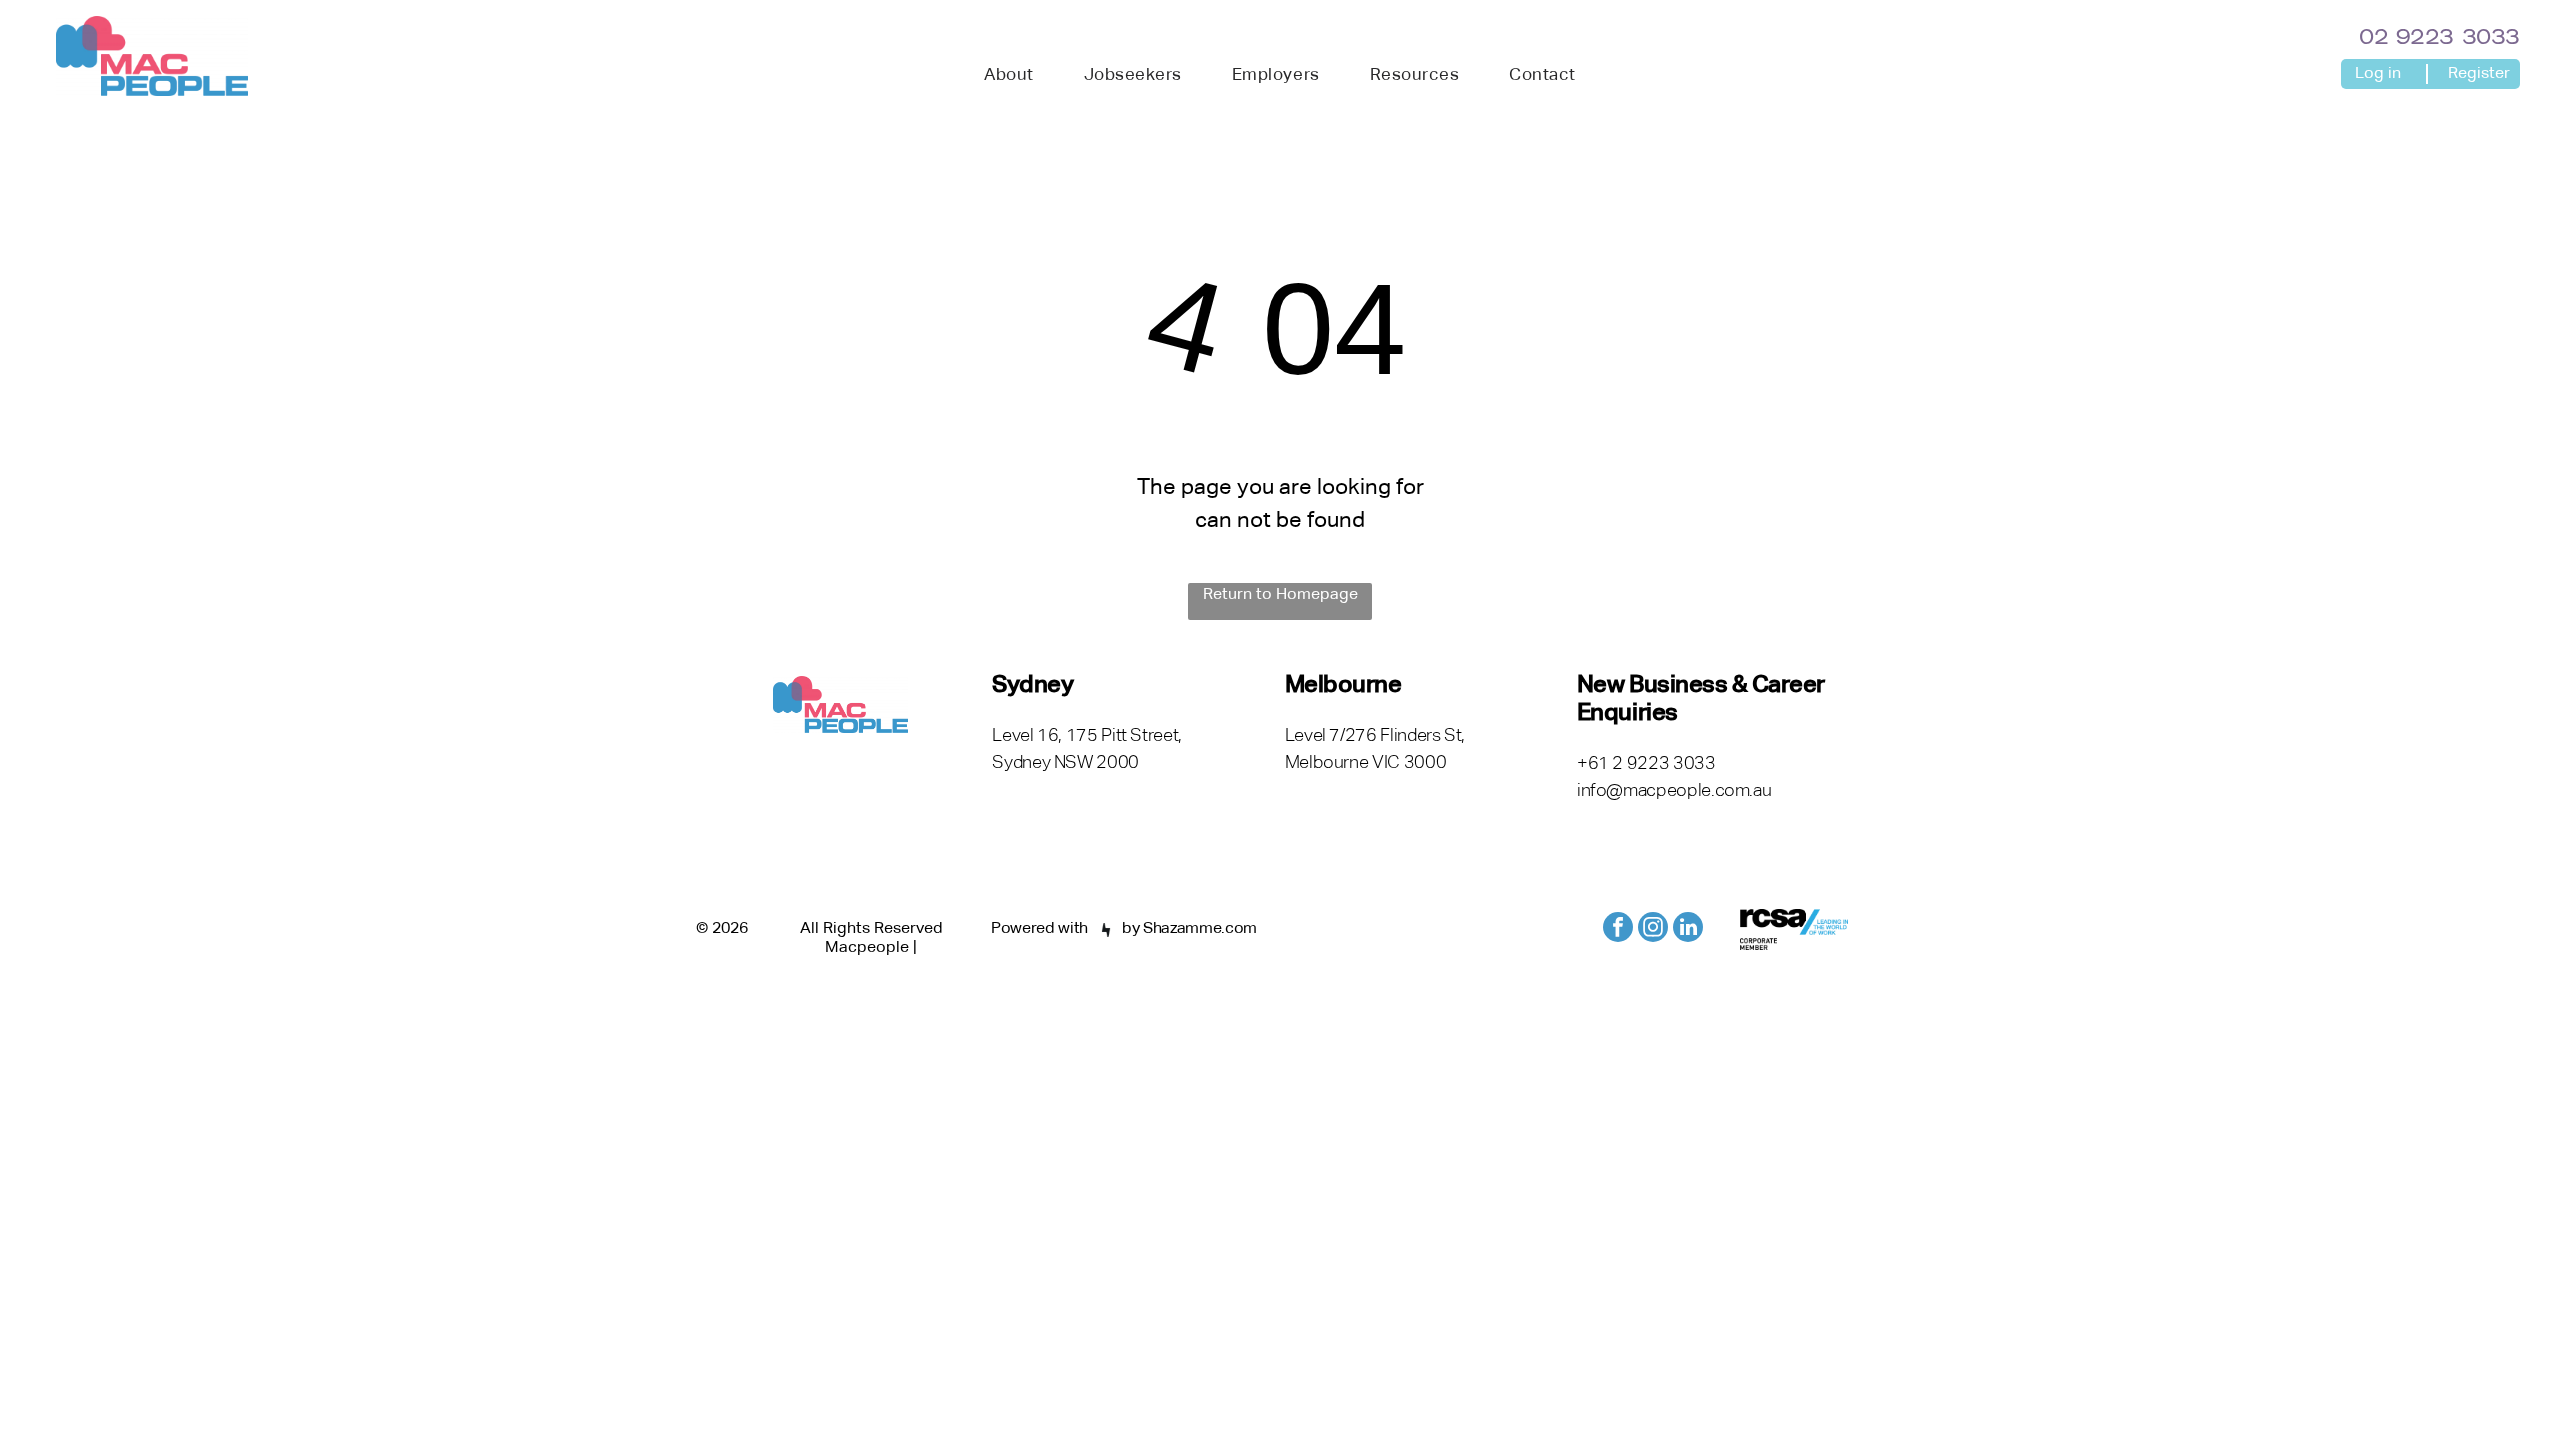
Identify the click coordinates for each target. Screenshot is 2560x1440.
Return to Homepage (1280, 595)
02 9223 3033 (2439, 38)
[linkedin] (1688, 929)
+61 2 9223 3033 (1646, 764)
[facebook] (1618, 929)
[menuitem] (1009, 76)
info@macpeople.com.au (1674, 791)
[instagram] (1653, 929)
